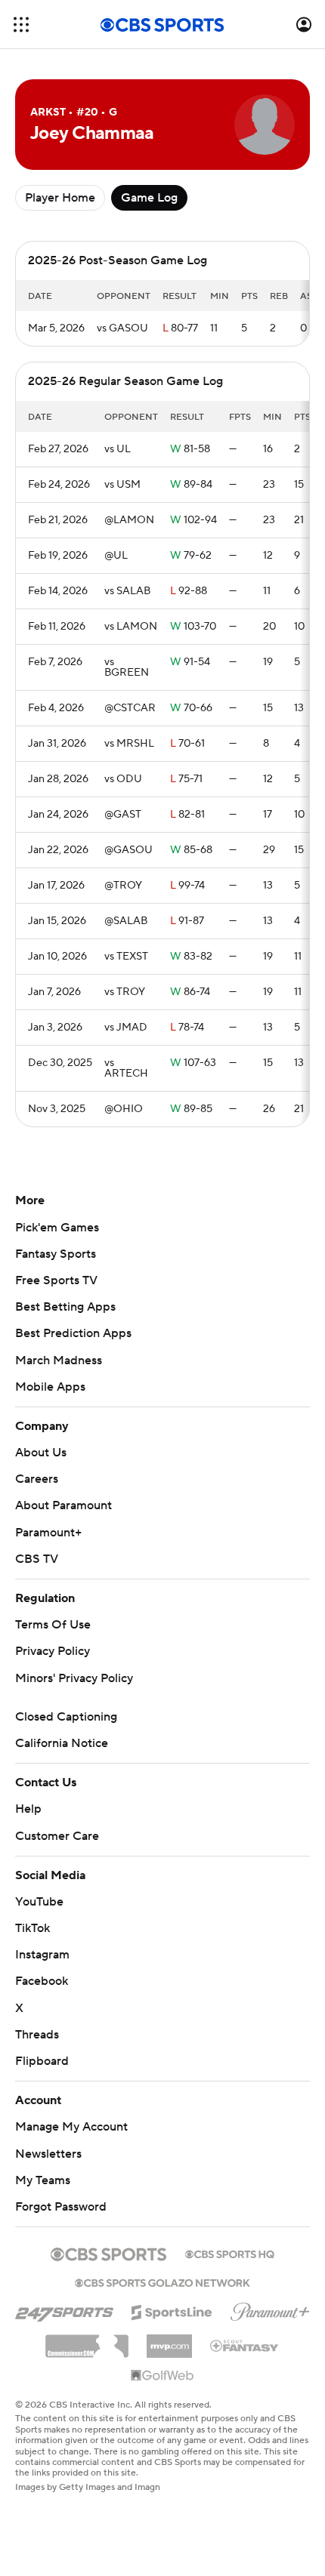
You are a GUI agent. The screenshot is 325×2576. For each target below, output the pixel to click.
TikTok (32, 1928)
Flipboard (42, 2061)
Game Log (149, 198)
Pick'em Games (57, 1228)
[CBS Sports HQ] (230, 2253)
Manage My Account (71, 2127)
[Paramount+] (270, 2309)
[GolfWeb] (162, 2376)
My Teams (43, 2180)
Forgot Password (61, 2207)
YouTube (39, 1902)
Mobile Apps (50, 1387)
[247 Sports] (64, 2309)
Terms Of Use (53, 1625)
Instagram (42, 1955)
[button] (21, 25)
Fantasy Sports (56, 1254)
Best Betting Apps (65, 1307)
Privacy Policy (53, 1651)
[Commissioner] (87, 2340)
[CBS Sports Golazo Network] (162, 2282)
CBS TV (37, 1559)
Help (28, 1809)
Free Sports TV (56, 1280)
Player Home (60, 198)
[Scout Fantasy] (245, 2345)
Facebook (42, 1981)
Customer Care (57, 1836)
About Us (41, 1453)
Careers (37, 1479)
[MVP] (169, 2340)
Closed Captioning (66, 1717)
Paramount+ (48, 1533)
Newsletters (48, 2154)
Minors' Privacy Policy (74, 1678)
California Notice (62, 1743)
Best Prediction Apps (73, 1333)
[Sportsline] (172, 2310)
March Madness (59, 1360)
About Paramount (63, 1505)
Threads (37, 2035)
